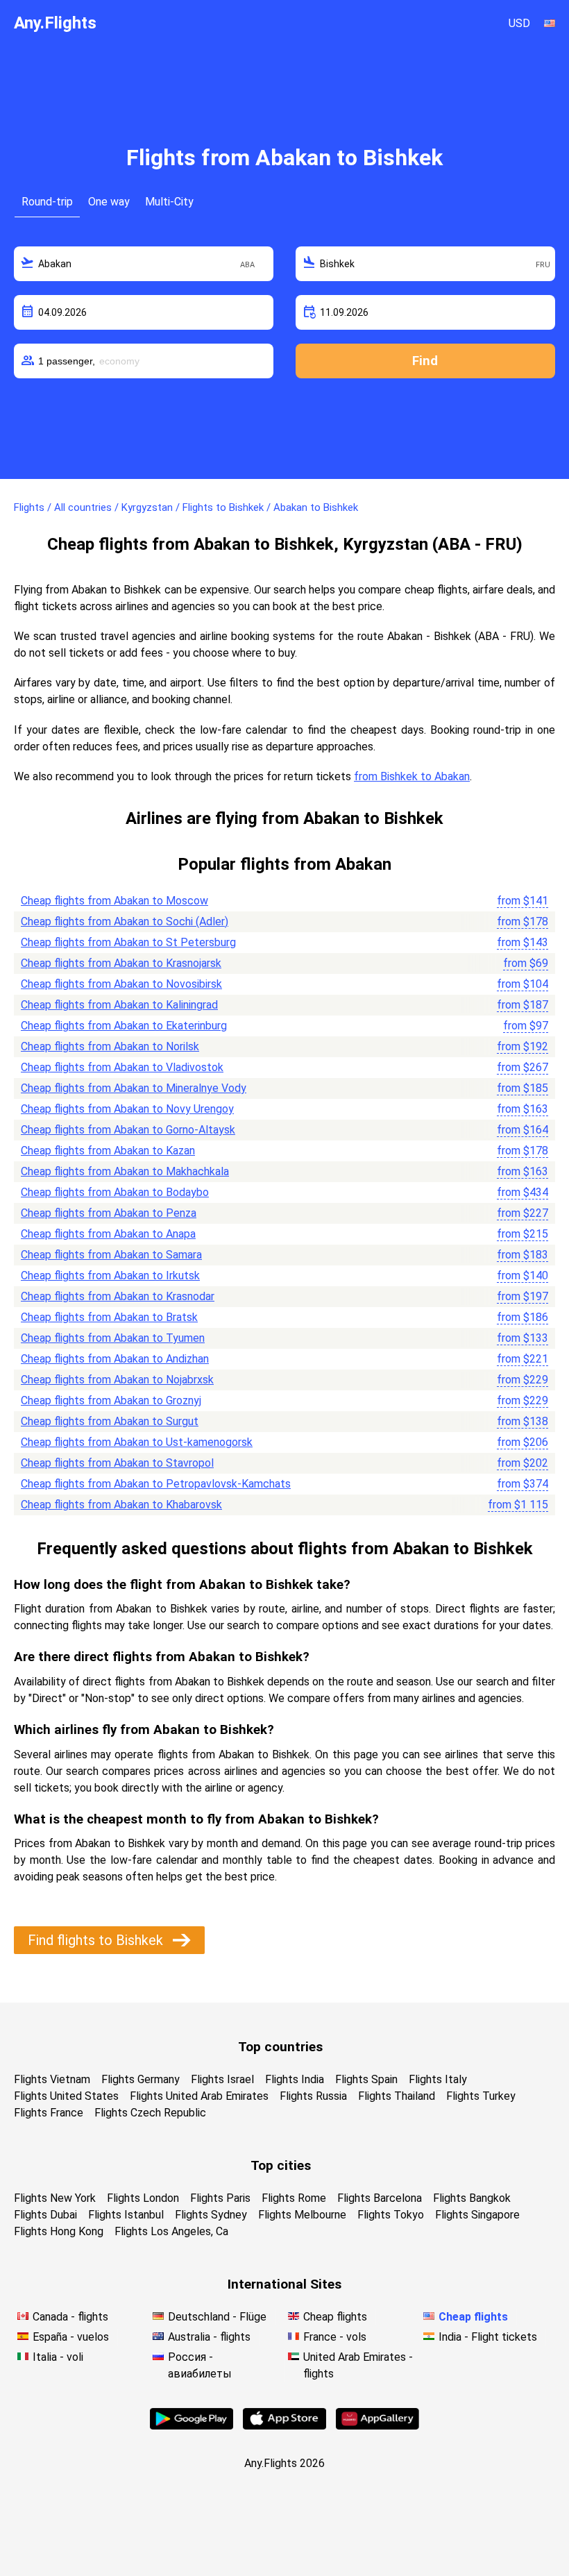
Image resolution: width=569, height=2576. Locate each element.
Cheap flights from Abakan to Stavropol (117, 1463)
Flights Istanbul (126, 2215)
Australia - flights (209, 2337)
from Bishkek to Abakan (412, 776)
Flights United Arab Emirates (199, 2096)
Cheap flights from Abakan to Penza (109, 1213)
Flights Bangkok (472, 2198)
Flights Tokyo (391, 2215)
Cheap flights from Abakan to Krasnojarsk (121, 963)
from (523, 901)
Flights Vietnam (52, 2079)
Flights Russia (313, 2096)
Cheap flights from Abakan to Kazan (108, 1151)
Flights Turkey (481, 2096)
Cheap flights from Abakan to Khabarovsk (121, 1505)
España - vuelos (71, 2337)
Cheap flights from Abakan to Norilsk (110, 1046)
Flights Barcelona (380, 2198)
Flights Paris (220, 2198)
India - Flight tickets (488, 2337)
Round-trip (47, 202)
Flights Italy (438, 2079)
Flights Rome (294, 2198)
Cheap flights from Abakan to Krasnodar (118, 1296)
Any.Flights (55, 23)
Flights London (143, 2198)
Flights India (295, 2079)
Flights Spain (366, 2079)
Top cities (281, 2165)
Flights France (49, 2113)
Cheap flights (335, 2317)
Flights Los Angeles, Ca (171, 2231)
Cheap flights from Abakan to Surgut (110, 1421)
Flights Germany (141, 2079)
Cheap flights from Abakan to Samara (111, 1255)
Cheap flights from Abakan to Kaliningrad (119, 1005)
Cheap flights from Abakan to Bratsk (109, 1317)
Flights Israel (222, 2079)
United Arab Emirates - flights (358, 2365)
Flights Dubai (45, 2215)
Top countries (280, 2047)
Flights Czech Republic (150, 2113)
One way (109, 202)
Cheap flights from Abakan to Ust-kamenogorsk (137, 1442)
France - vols (335, 2337)
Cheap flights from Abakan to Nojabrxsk (117, 1380)
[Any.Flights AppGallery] (377, 2426)
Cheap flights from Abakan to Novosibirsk (121, 984)
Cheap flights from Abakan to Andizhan (115, 1359)
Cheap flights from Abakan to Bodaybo (115, 1192)
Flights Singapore (477, 2215)
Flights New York (55, 2198)
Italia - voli (58, 2357)
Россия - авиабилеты (200, 2365)
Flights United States (66, 2096)
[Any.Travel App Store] (284, 2426)
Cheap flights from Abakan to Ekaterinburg (124, 1026)
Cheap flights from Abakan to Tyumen (113, 1338)
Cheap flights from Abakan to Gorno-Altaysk (128, 1130)
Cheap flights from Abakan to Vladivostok (122, 1067)
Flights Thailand (397, 2096)
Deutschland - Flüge (217, 2317)
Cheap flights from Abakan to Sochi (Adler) (125, 921)
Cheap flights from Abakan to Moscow (114, 901)
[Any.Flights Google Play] (192, 2426)
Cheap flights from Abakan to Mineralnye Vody (134, 1088)
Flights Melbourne (302, 2215)
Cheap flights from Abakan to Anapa (108, 1234)
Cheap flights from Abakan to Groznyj (111, 1400)
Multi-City (169, 202)
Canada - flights (70, 2317)
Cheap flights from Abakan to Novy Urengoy (127, 1109)
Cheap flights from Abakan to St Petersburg (128, 942)
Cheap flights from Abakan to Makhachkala (125, 1171)
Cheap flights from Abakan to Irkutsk (110, 1276)
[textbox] (144, 264)
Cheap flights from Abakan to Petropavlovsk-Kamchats (156, 1484)
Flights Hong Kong (59, 2231)
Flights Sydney (211, 2215)
